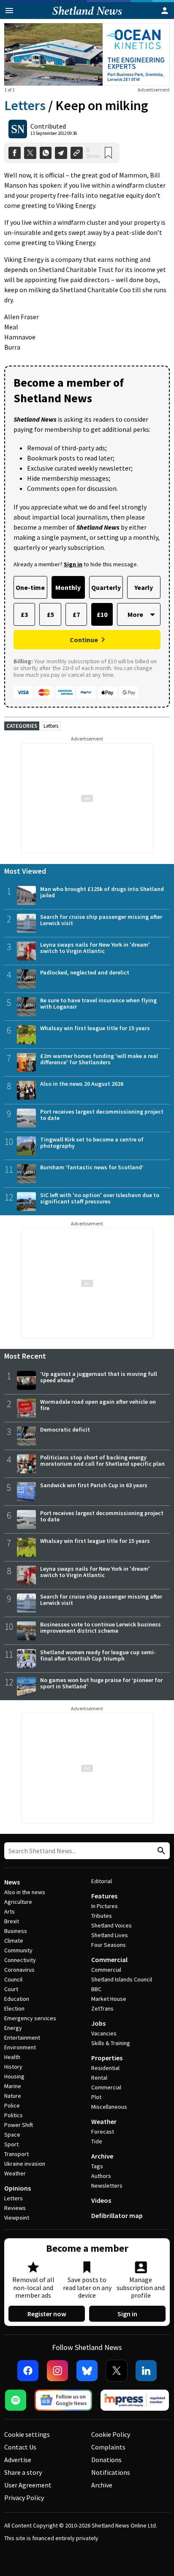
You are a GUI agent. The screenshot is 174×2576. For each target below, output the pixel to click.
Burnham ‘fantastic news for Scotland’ (92, 1167)
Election (14, 2008)
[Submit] (160, 1851)
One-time (30, 587)
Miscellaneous (109, 2107)
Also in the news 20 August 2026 (82, 1084)
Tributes (102, 1916)
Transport (16, 2154)
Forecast (103, 2132)
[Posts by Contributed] (18, 129)
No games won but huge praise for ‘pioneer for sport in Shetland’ (101, 1683)
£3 (24, 614)
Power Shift (19, 2125)
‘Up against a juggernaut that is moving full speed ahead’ (99, 1377)
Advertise (18, 2460)
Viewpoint (17, 2218)
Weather (15, 2173)
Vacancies (104, 2033)
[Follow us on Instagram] (57, 2371)
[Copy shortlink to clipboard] (77, 153)
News (12, 1882)
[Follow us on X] (117, 2371)
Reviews (15, 2208)
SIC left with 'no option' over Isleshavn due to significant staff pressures (100, 1198)
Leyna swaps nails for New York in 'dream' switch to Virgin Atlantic (95, 948)
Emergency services (30, 2018)
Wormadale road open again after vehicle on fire (98, 1405)
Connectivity (20, 1960)
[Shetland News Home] (87, 16)
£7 (76, 614)
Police (12, 2105)
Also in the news (25, 1892)
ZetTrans (102, 2008)
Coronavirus (19, 1970)
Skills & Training (111, 2043)
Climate (14, 1941)
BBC (96, 1989)
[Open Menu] (9, 11)
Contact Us (20, 2447)
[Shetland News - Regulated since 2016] (135, 2400)
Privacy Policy (24, 2498)
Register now (47, 2314)
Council (13, 1979)
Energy (13, 2028)
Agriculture (18, 1902)
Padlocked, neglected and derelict (85, 972)
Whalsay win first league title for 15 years (95, 1028)
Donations (106, 2460)
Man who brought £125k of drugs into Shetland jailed (102, 892)
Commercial (109, 1960)
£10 (102, 614)
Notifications (111, 2472)
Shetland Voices (111, 1925)
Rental (99, 2078)
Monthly (68, 587)
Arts (10, 1911)
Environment (20, 2047)
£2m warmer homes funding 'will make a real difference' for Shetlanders (99, 1059)
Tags (97, 2166)
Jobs (98, 2023)
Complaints (108, 2447)
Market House (109, 1999)
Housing (14, 2076)
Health (12, 2057)
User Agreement (28, 2485)
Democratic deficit (65, 1429)
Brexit (12, 1921)
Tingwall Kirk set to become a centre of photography (92, 1143)
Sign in (127, 2314)
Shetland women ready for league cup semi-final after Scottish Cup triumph (98, 1655)
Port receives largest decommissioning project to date (102, 1115)
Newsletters (107, 2186)
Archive (102, 2156)
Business (16, 1931)
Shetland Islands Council (122, 1979)
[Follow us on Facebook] (28, 2371)
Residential (105, 2068)
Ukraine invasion (25, 2164)
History (13, 2067)
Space (12, 2135)
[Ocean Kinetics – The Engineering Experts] (87, 54)
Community (18, 1950)
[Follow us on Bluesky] (87, 2371)
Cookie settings (27, 2434)
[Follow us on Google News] (63, 2400)
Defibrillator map (117, 2215)
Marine (13, 2086)
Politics (14, 2115)
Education (17, 1999)
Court (11, 1989)
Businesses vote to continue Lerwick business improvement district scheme (101, 1627)
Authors (101, 2176)
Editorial (102, 1881)
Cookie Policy (111, 2434)
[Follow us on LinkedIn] (146, 2371)
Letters (25, 105)
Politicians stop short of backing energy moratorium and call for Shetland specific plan (102, 1460)
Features (104, 1896)
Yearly (144, 587)
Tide (97, 2141)
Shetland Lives (110, 1935)
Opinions (18, 2188)
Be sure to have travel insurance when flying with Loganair (98, 1003)
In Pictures (105, 1906)
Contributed (48, 126)
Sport (11, 2144)
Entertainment (22, 2038)
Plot (96, 2097)
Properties (107, 2058)
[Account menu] (165, 11)
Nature (13, 2096)
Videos (101, 2200)
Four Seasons (109, 1945)
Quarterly (106, 587)
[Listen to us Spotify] (16, 2400)
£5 (50, 614)
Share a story (23, 2472)
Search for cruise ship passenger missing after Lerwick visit (101, 920)
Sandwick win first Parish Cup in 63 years (94, 1485)
